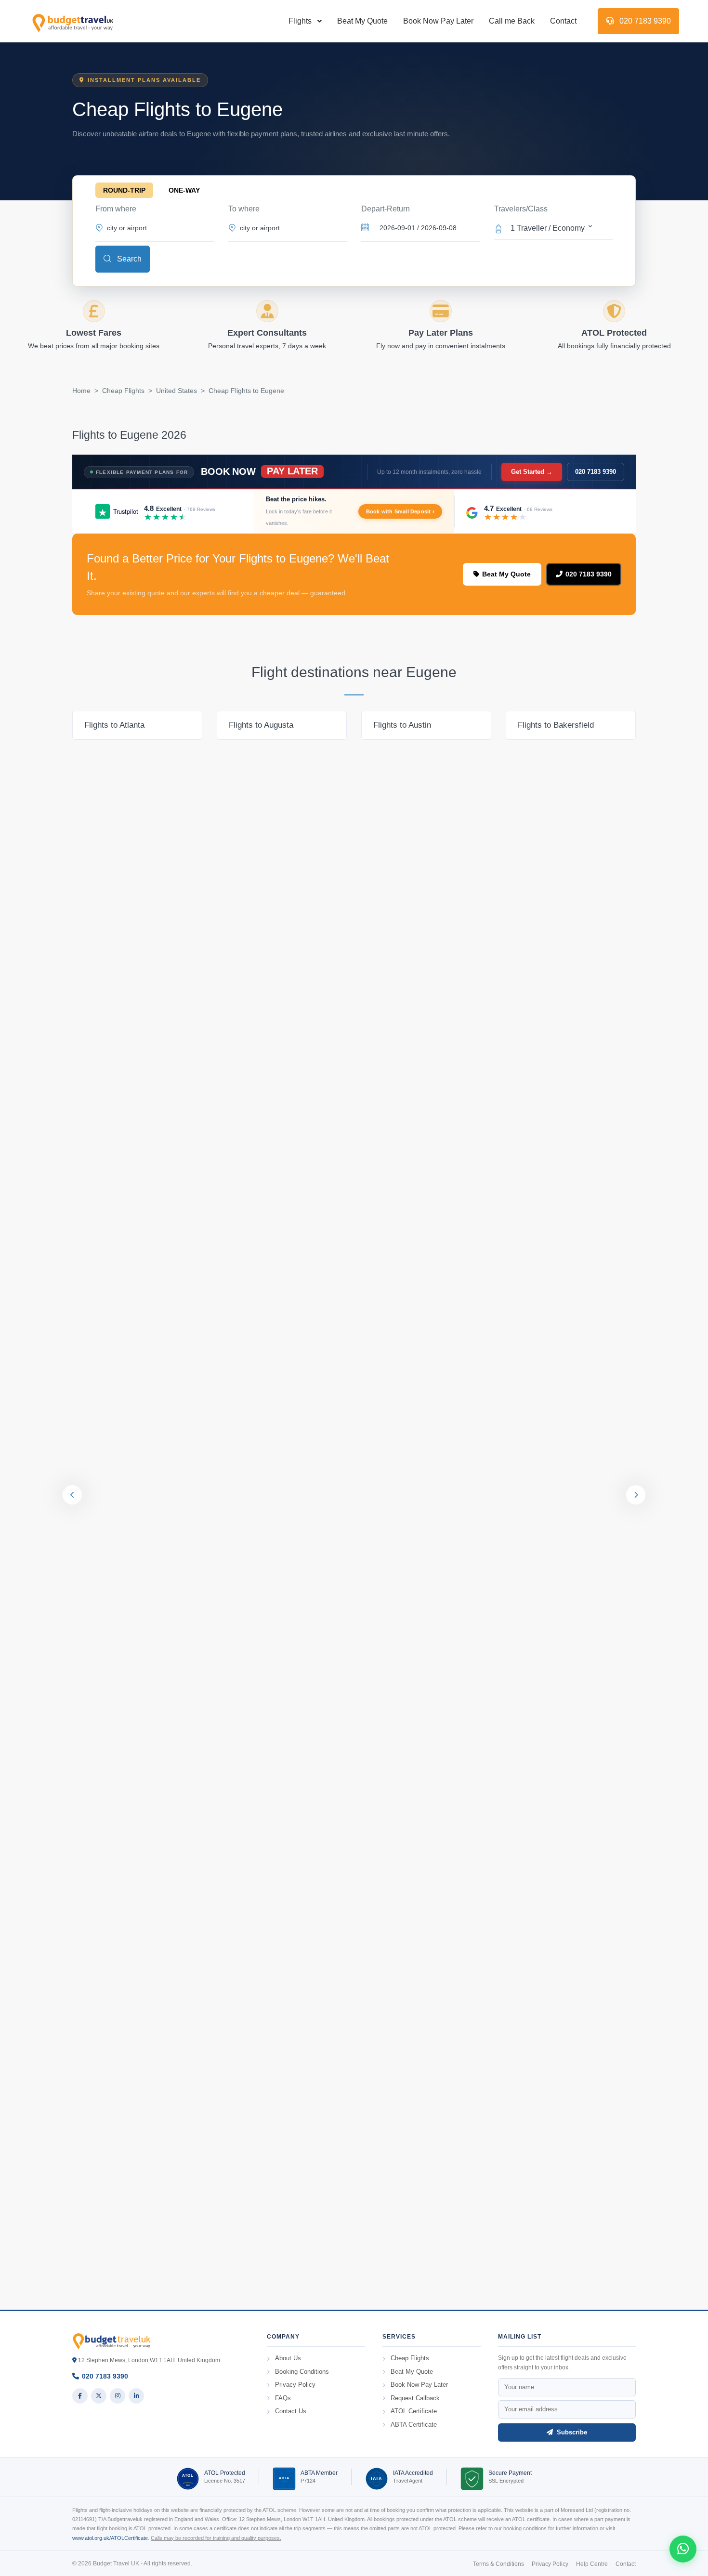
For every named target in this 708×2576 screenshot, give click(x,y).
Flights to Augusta (261, 725)
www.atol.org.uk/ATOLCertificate (110, 2538)
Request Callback (415, 2398)
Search (128, 259)
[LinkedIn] (136, 2396)
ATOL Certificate (414, 2411)
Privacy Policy (295, 2385)
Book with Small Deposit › (400, 511)
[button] (553, 227)
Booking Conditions (302, 2372)
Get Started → (532, 472)
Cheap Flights (123, 391)
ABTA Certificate (414, 2425)
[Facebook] (80, 2396)
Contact (563, 21)
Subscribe (571, 2432)
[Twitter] (99, 2396)
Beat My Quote (362, 21)
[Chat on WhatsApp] (683, 2549)
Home (81, 391)
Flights (300, 21)
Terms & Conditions (498, 2564)
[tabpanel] (137, 725)
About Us (288, 2358)
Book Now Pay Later (438, 21)
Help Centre (592, 2564)
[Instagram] (118, 2396)
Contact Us (291, 2411)
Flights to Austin (402, 725)
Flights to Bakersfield (556, 725)
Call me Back (512, 21)
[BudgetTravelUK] (72, 21)
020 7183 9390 (644, 21)
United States (177, 391)
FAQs (283, 2398)
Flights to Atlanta (114, 725)
